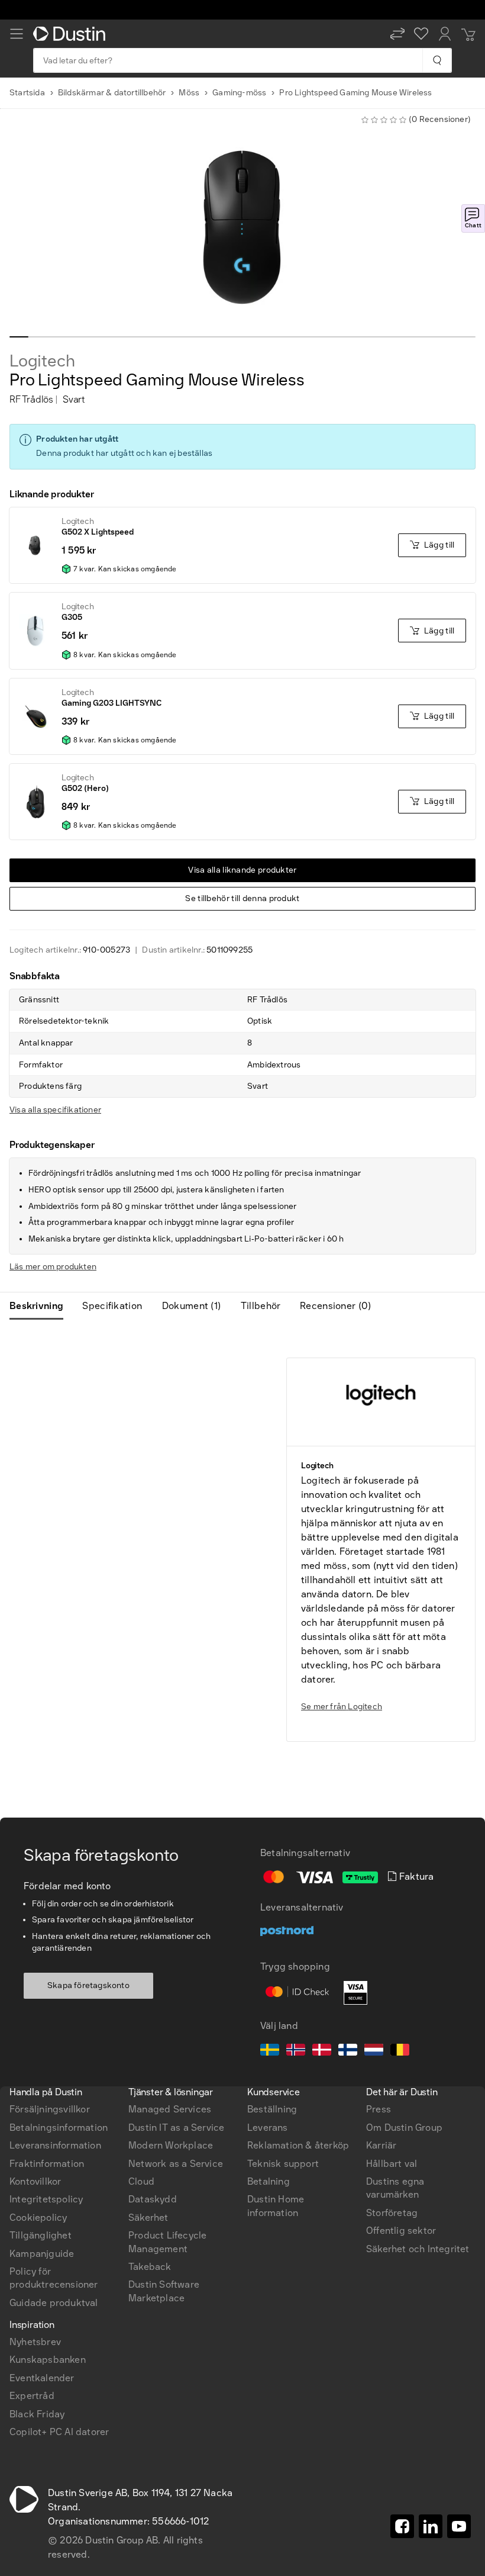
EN (36, 1941)
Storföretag (392, 2213)
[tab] (41, 1306)
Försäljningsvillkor (50, 2109)
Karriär (381, 2145)
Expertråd (32, 2396)
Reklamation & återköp (298, 2145)
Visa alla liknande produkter (242, 870)
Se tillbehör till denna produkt (242, 898)
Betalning (269, 2181)
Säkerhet (148, 2218)
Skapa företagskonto (88, 1985)
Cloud (141, 2181)
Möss (189, 93)
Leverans (268, 2128)
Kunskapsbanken (48, 2360)
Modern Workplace (171, 2145)
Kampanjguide (42, 2254)
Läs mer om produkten (53, 1267)
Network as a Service (176, 2164)
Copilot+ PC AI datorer (59, 2432)
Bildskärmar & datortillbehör (112, 93)
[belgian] (400, 2051)
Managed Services (170, 2109)
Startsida (27, 93)
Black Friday (37, 2414)
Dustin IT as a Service (176, 2128)
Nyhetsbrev (35, 2342)
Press (379, 2109)
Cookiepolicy (38, 2218)
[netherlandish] (374, 2051)
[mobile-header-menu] (17, 34)
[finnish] (348, 2051)
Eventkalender (42, 2378)
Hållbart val (392, 2164)
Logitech (42, 361)
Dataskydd (153, 2199)
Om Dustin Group (404, 2128)
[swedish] (270, 2051)
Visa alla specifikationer (55, 1110)
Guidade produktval (54, 2303)
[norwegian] (296, 2051)
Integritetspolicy (46, 2199)
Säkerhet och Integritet (418, 2249)
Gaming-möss (239, 93)
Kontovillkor (35, 2181)
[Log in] (445, 34)
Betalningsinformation (59, 2128)
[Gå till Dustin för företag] (72, 34)
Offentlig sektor (401, 2231)
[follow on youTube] (459, 2526)
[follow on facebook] (402, 2526)
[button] (397, 34)
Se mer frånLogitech (342, 1707)
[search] (437, 60)
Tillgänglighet (41, 2235)
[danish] (322, 2051)
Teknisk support (283, 2164)
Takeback (150, 2267)
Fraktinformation (47, 2164)
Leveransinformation (55, 2145)
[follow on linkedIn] (431, 2526)
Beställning (272, 2109)
